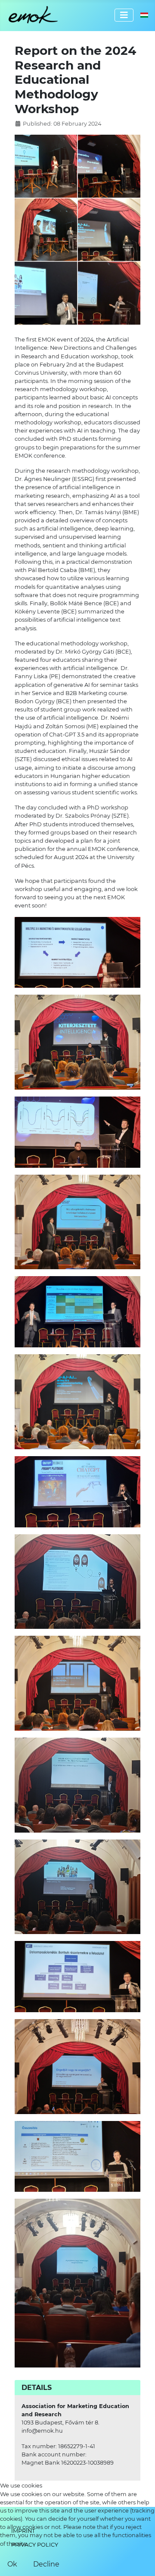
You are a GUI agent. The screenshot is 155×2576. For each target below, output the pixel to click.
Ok (12, 2564)
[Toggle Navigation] (124, 15)
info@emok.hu (42, 2431)
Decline (46, 2564)
